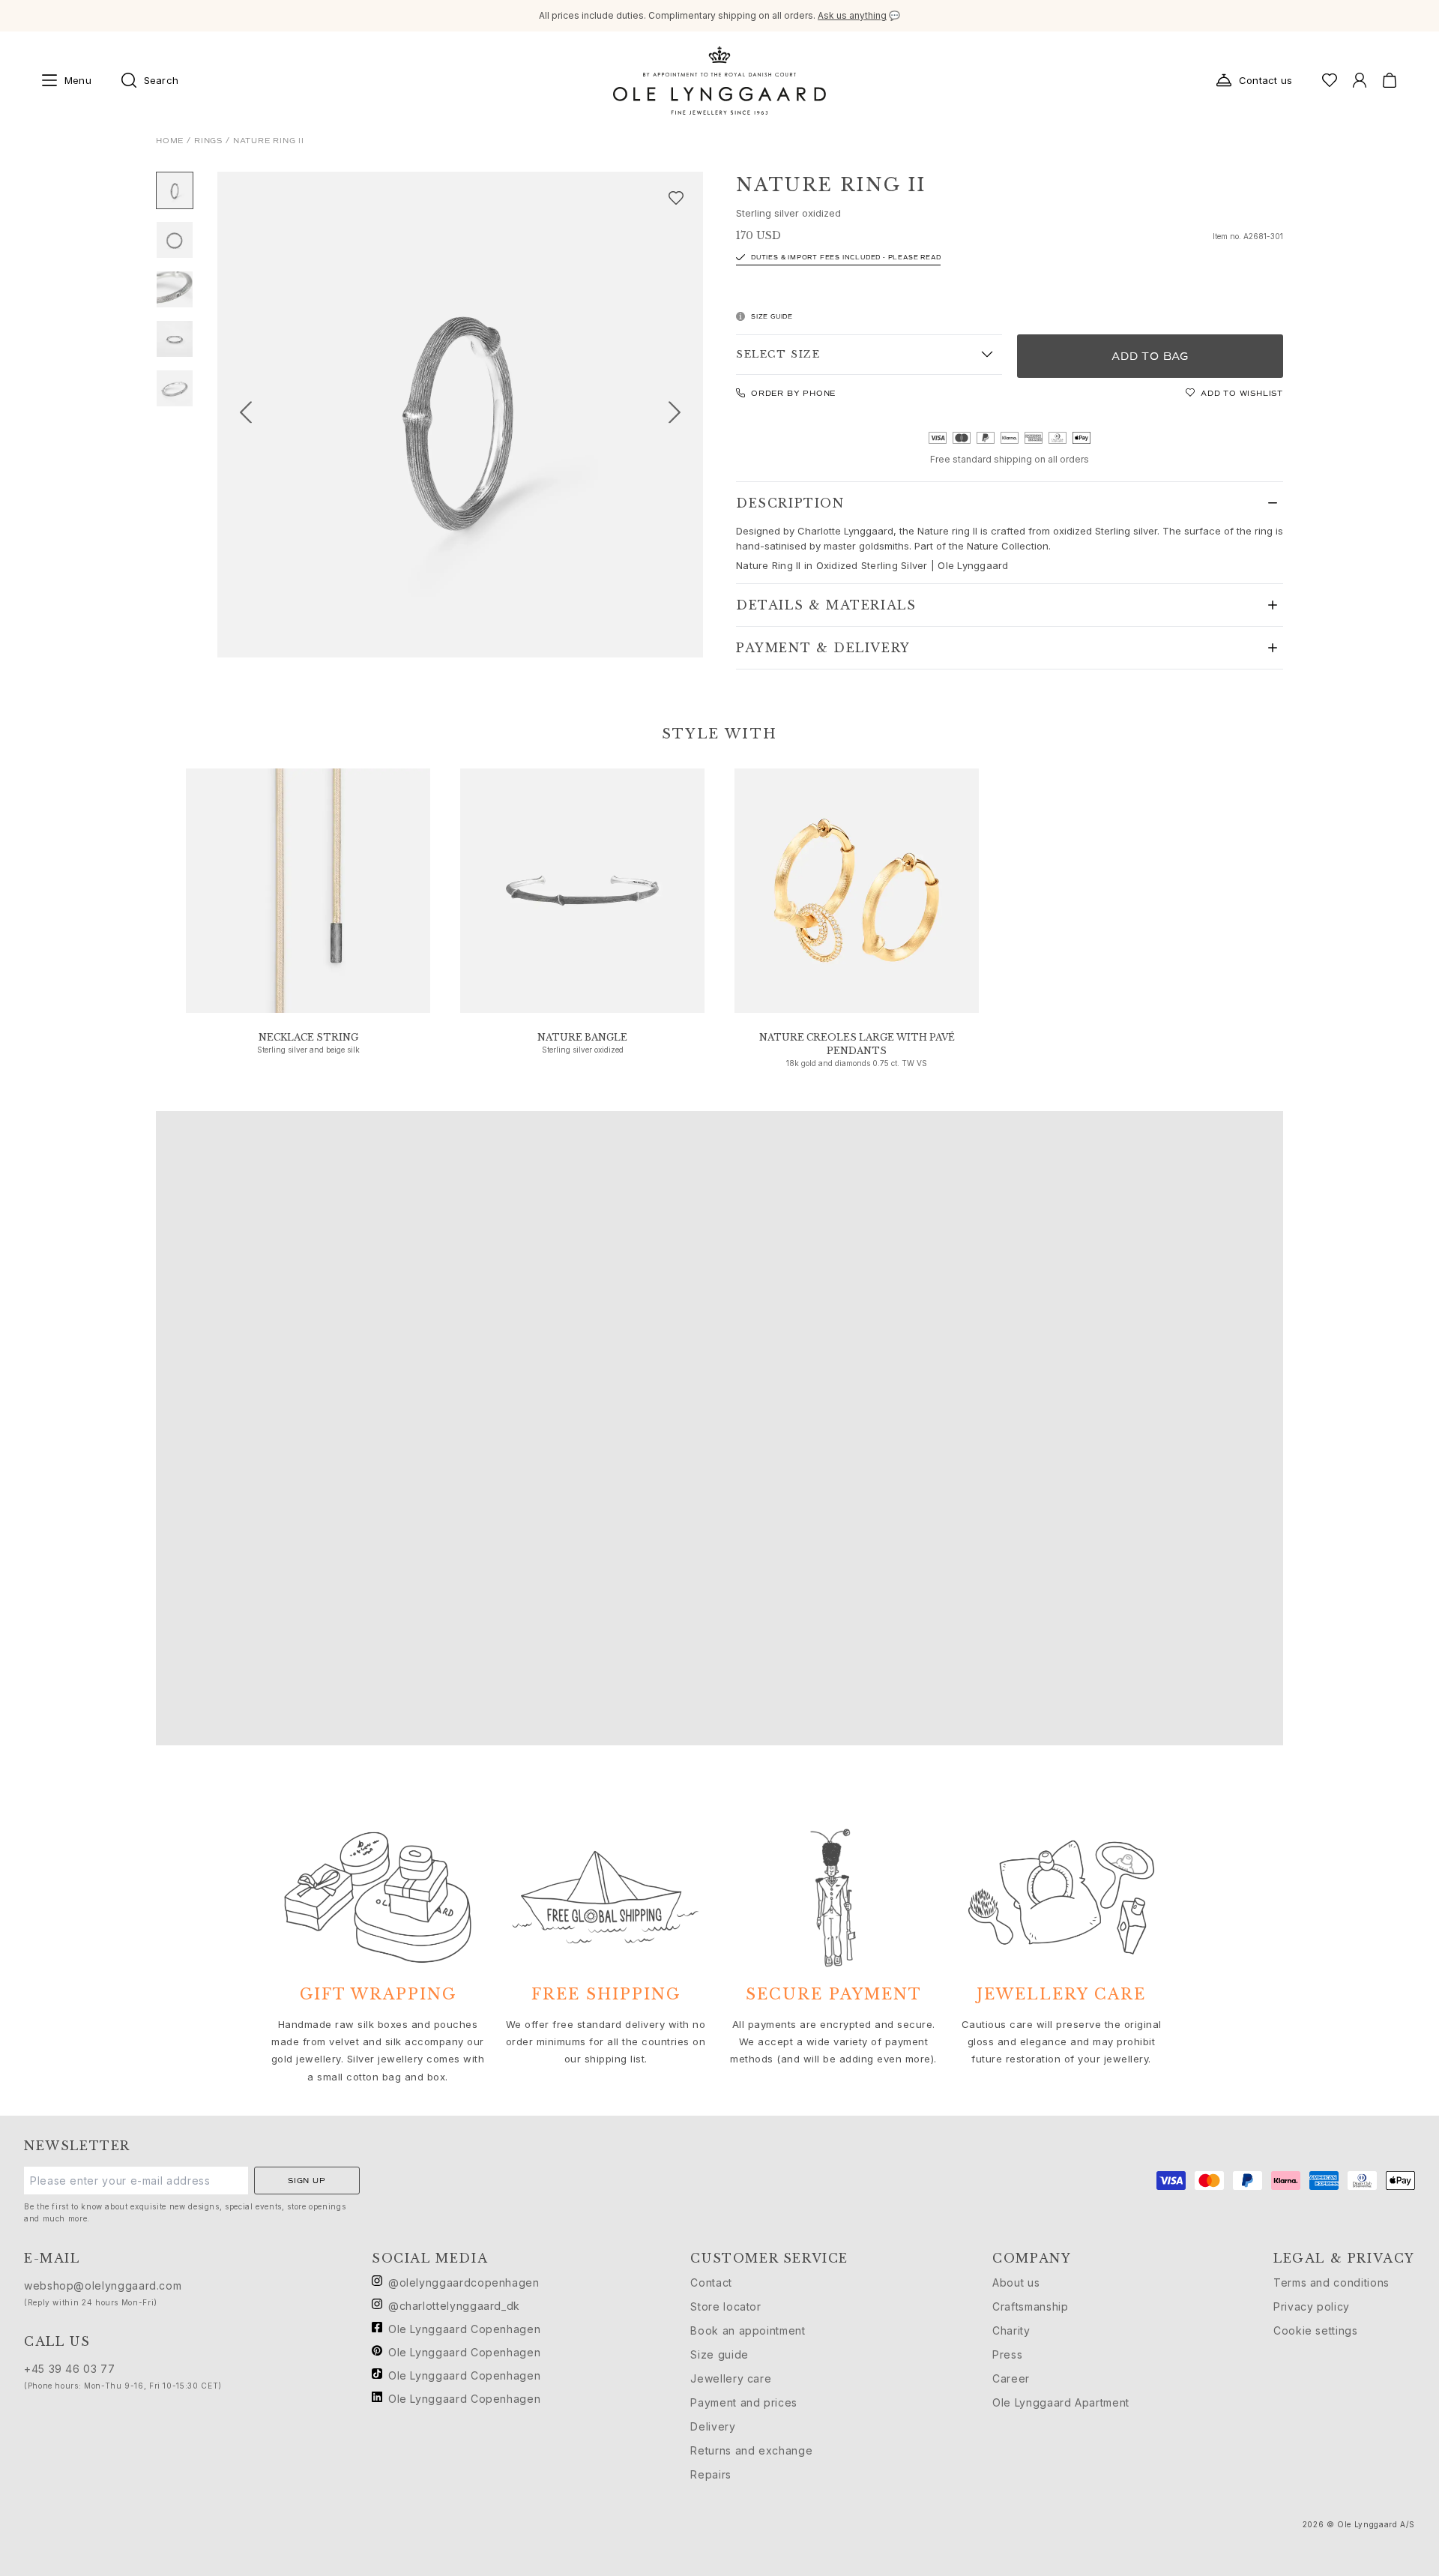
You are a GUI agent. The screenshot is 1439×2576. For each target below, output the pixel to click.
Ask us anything (852, 15)
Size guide (719, 2354)
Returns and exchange (751, 2450)
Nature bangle (582, 1037)
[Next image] (681, 415)
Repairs (711, 2474)
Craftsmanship (1030, 2306)
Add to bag (1150, 356)
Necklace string (308, 1037)
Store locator (725, 2306)
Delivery (713, 2426)
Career (1011, 2378)
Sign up (307, 2181)
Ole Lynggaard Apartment (1061, 2402)
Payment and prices (744, 2402)
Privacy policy (1312, 2306)
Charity (1011, 2330)
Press (1007, 2354)
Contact (711, 2282)
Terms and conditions (1331, 2282)
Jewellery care (731, 2378)
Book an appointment (748, 2330)
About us (1016, 2282)
